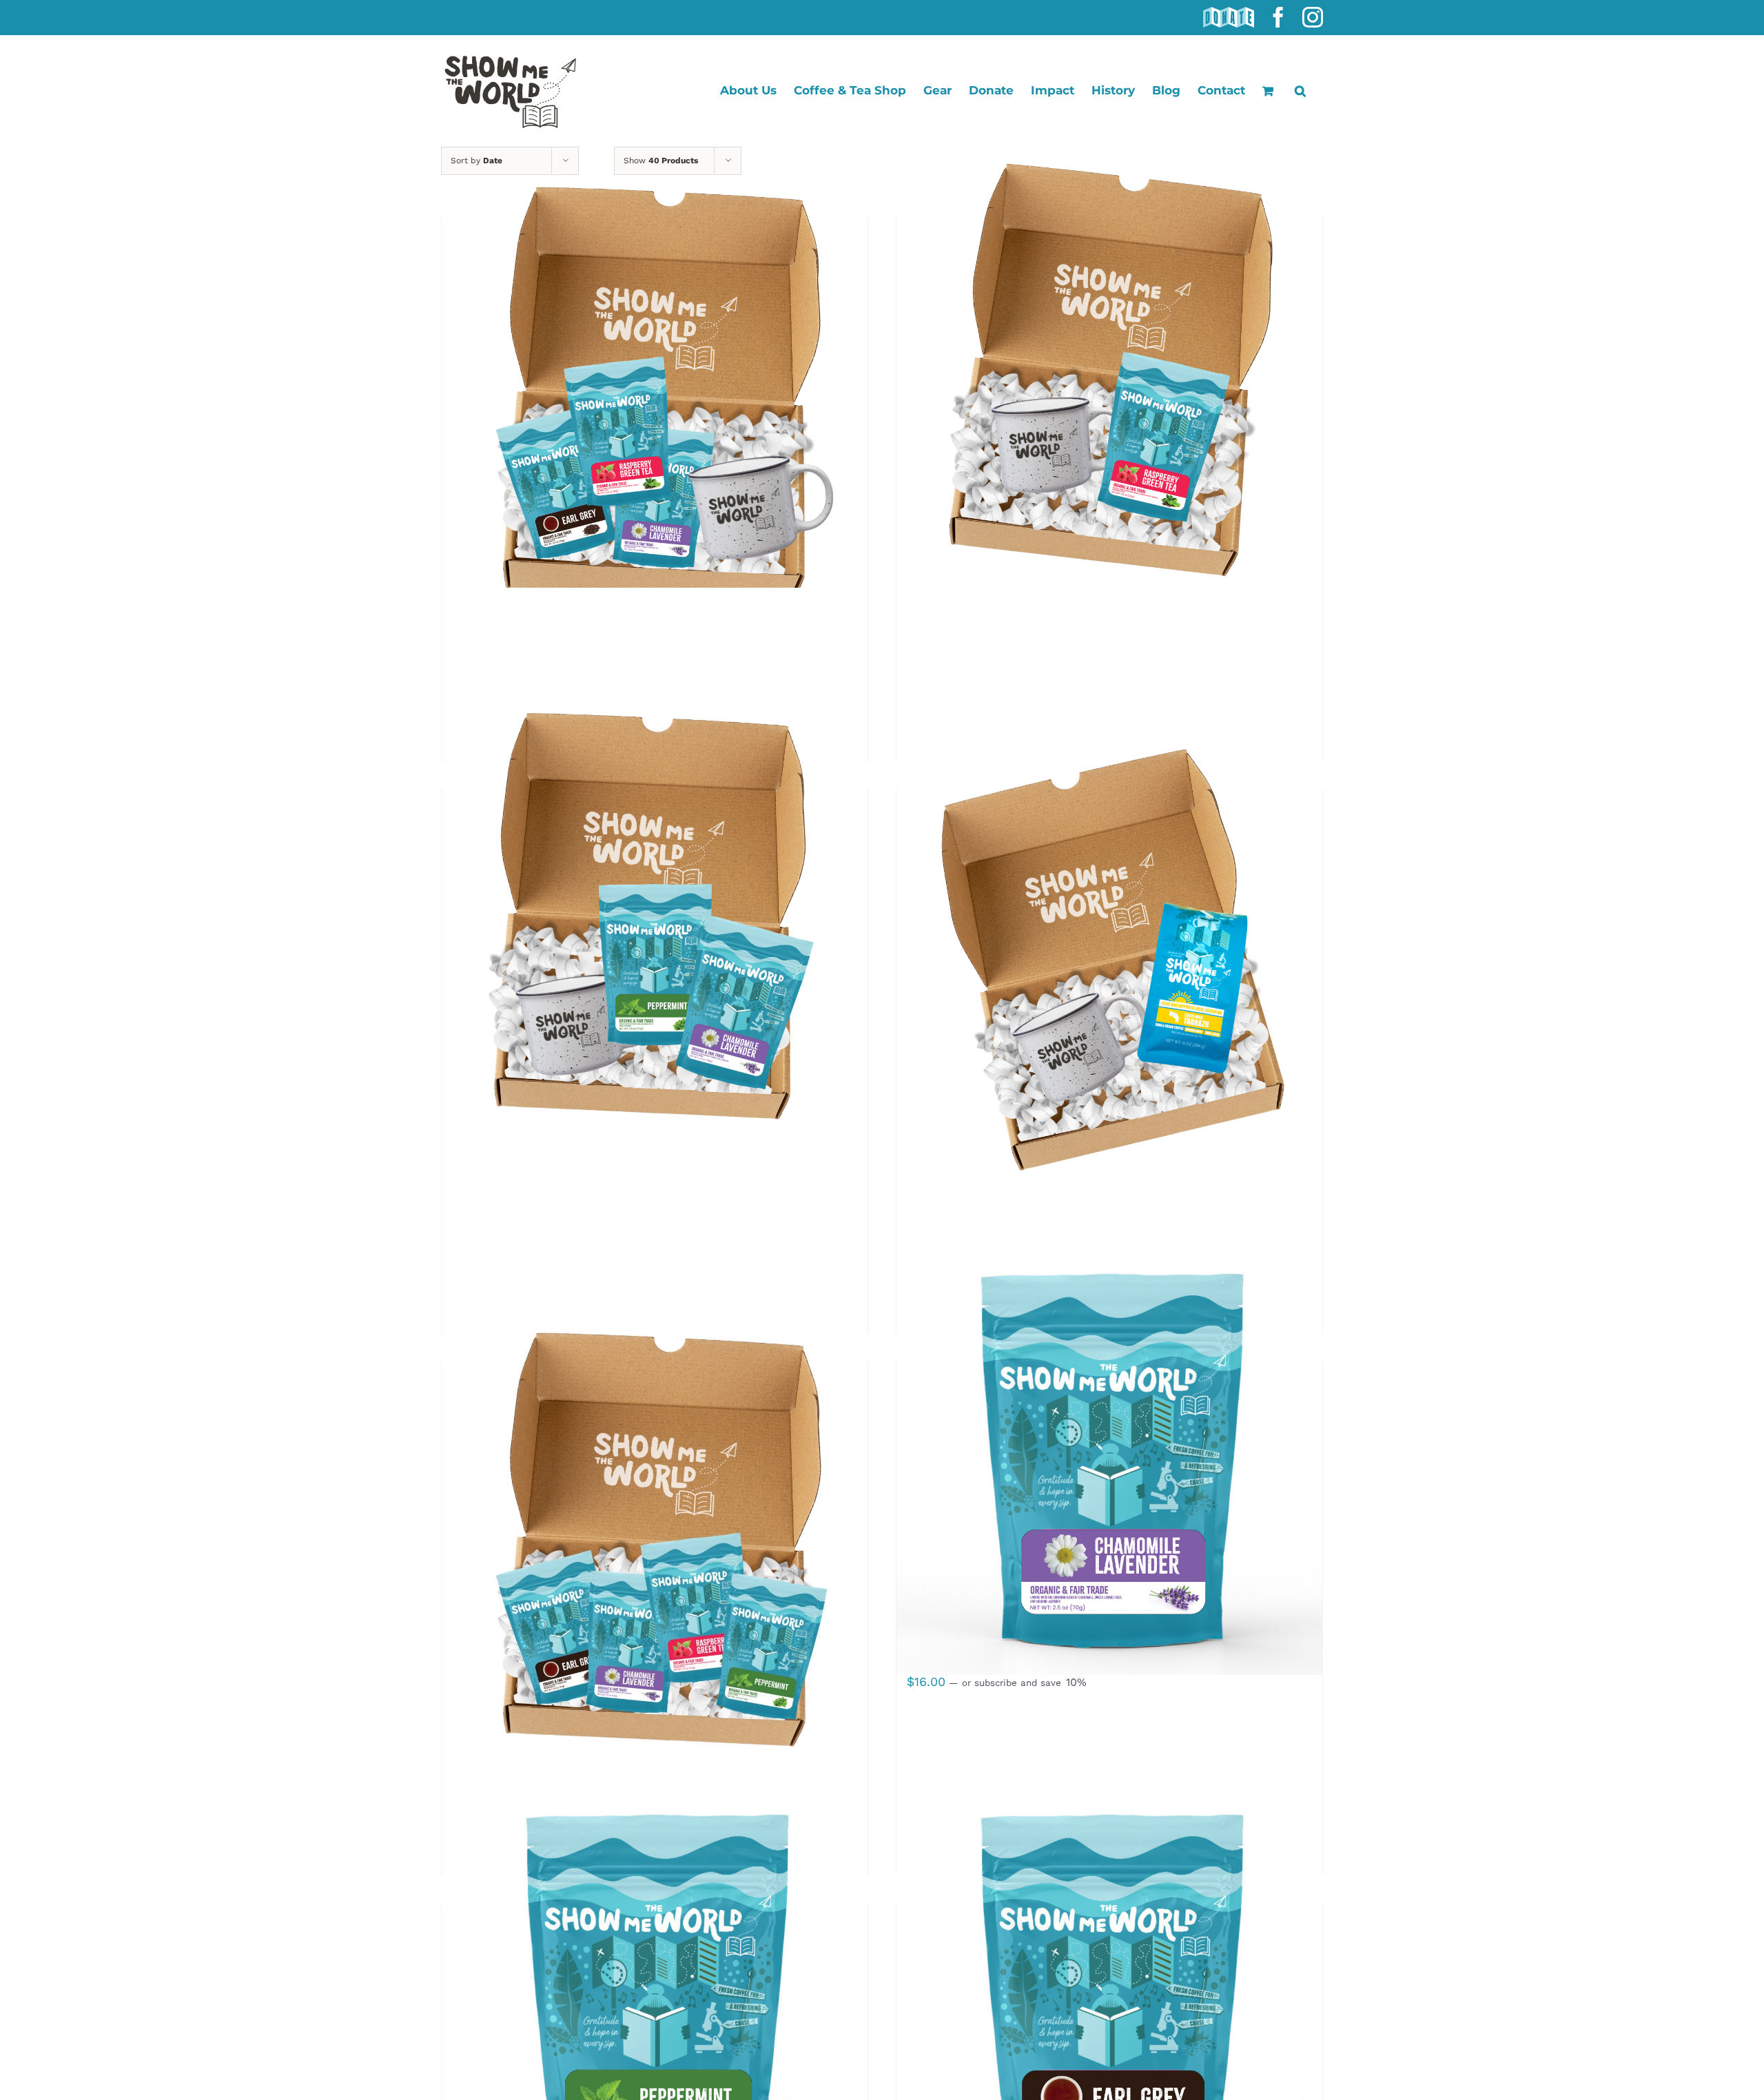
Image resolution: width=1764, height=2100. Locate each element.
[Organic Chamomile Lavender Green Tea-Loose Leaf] (1109, 1462)
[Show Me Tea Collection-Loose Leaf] (655, 1539)
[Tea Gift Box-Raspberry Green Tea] (1109, 393)
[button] (1300, 91)
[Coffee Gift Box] (1109, 967)
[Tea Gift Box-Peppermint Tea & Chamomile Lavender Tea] (655, 967)
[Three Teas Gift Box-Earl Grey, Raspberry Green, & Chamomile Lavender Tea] (655, 393)
